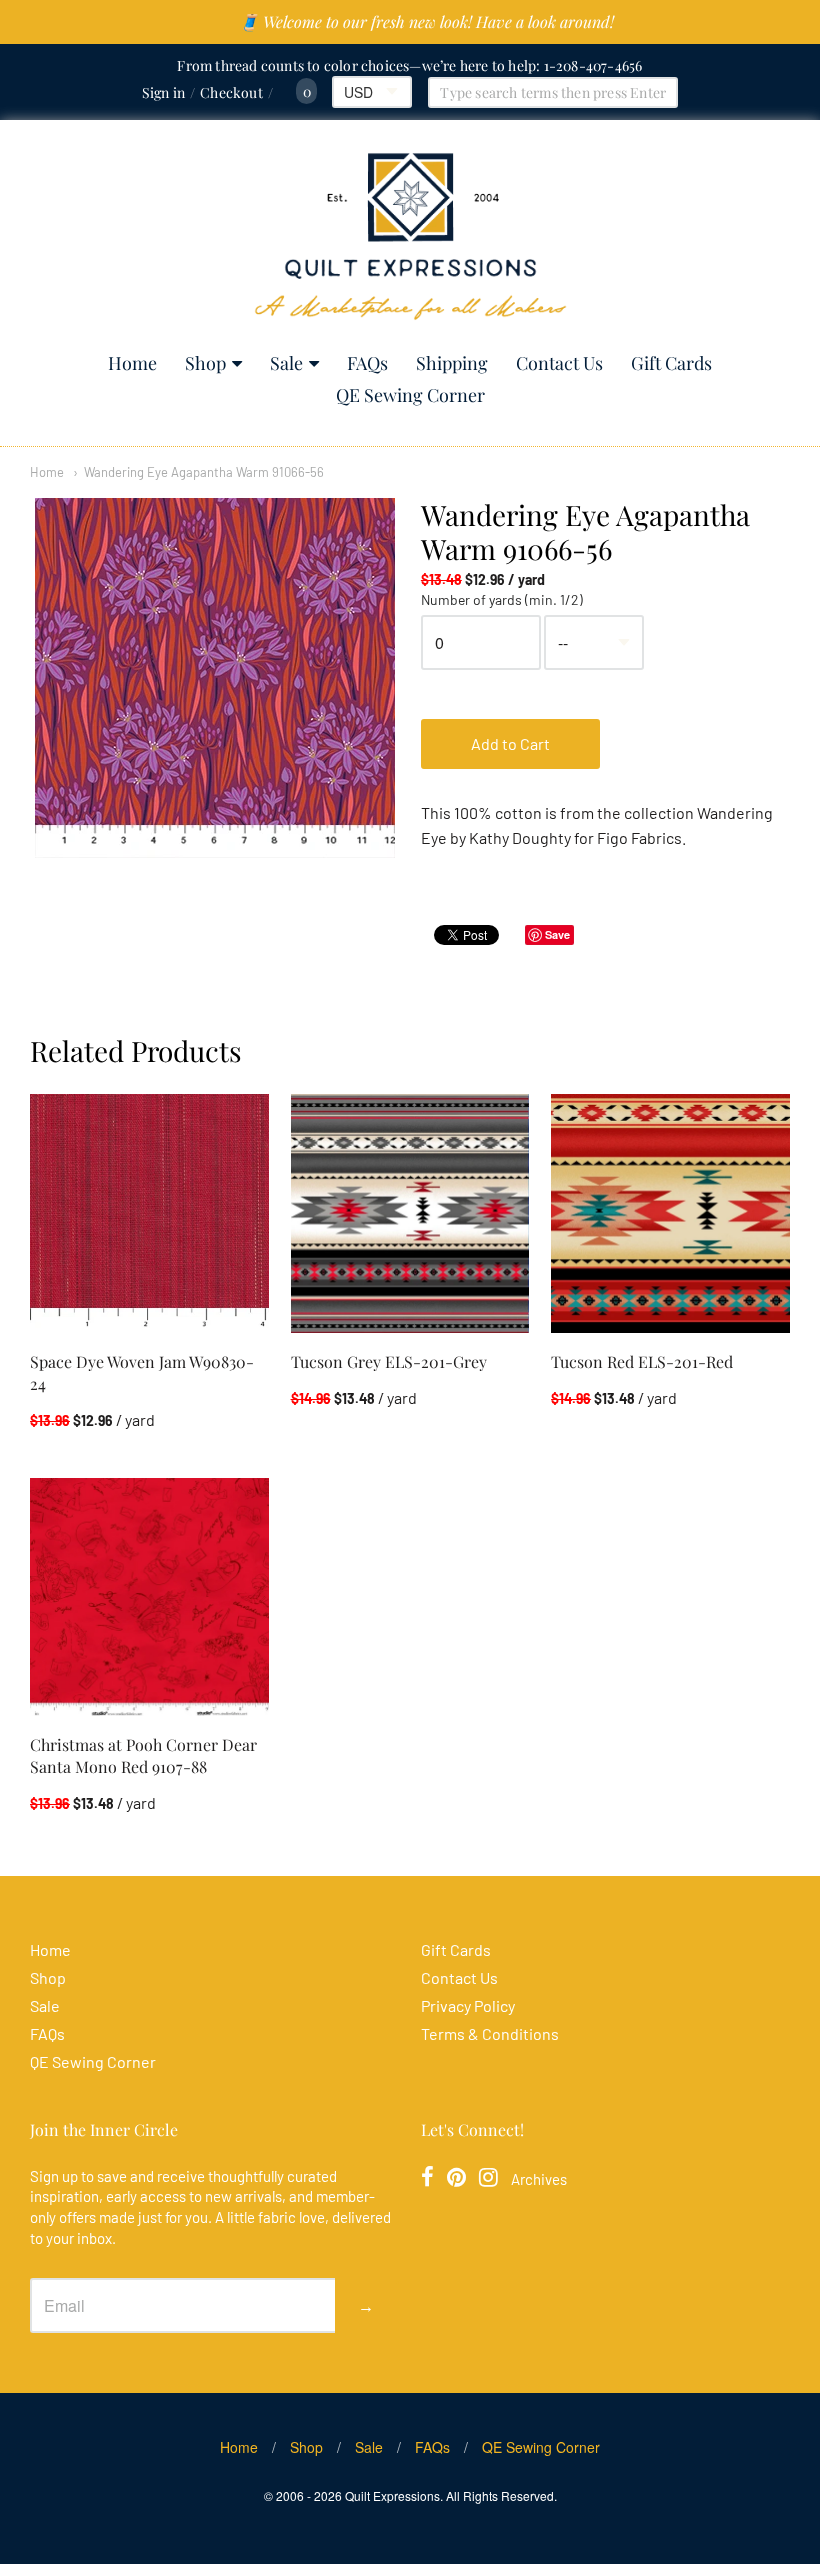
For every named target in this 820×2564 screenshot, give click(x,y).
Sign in (163, 92)
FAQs (367, 363)
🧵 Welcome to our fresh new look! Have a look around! (426, 21)
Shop (205, 363)
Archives (539, 2179)
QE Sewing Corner (410, 395)
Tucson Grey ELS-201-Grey (389, 1361)
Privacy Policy (468, 2005)
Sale (286, 363)
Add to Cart (510, 743)
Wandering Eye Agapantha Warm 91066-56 (204, 472)
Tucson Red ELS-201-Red (642, 1361)
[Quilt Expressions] (410, 236)
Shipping (452, 363)
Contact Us (559, 363)
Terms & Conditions (490, 2033)
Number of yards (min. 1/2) (502, 600)
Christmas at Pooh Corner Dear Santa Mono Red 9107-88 (143, 1755)
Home (132, 363)
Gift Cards (671, 363)
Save (557, 934)
